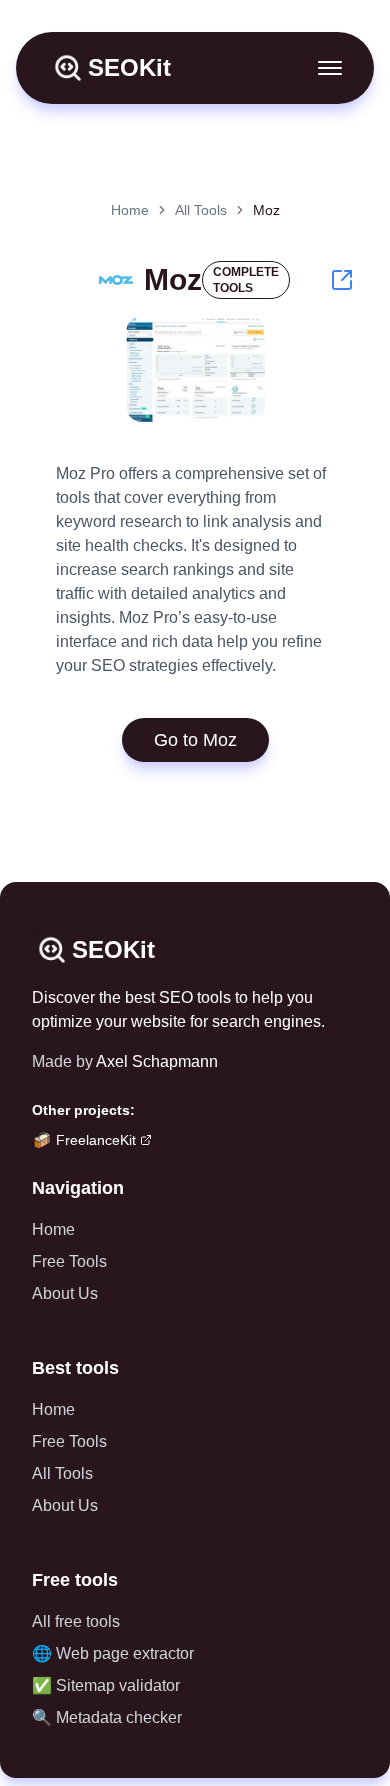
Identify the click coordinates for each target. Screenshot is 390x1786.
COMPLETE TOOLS (246, 280)
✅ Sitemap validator (106, 1685)
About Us (65, 1293)
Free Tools (69, 1261)
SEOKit (129, 67)
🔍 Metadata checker (107, 1717)
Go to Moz (195, 740)
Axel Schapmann (157, 1061)
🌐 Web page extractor (113, 1653)
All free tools (76, 1621)
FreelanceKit (96, 1140)
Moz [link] (266, 210)
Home (130, 210)
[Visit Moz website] (342, 280)
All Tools (201, 210)
